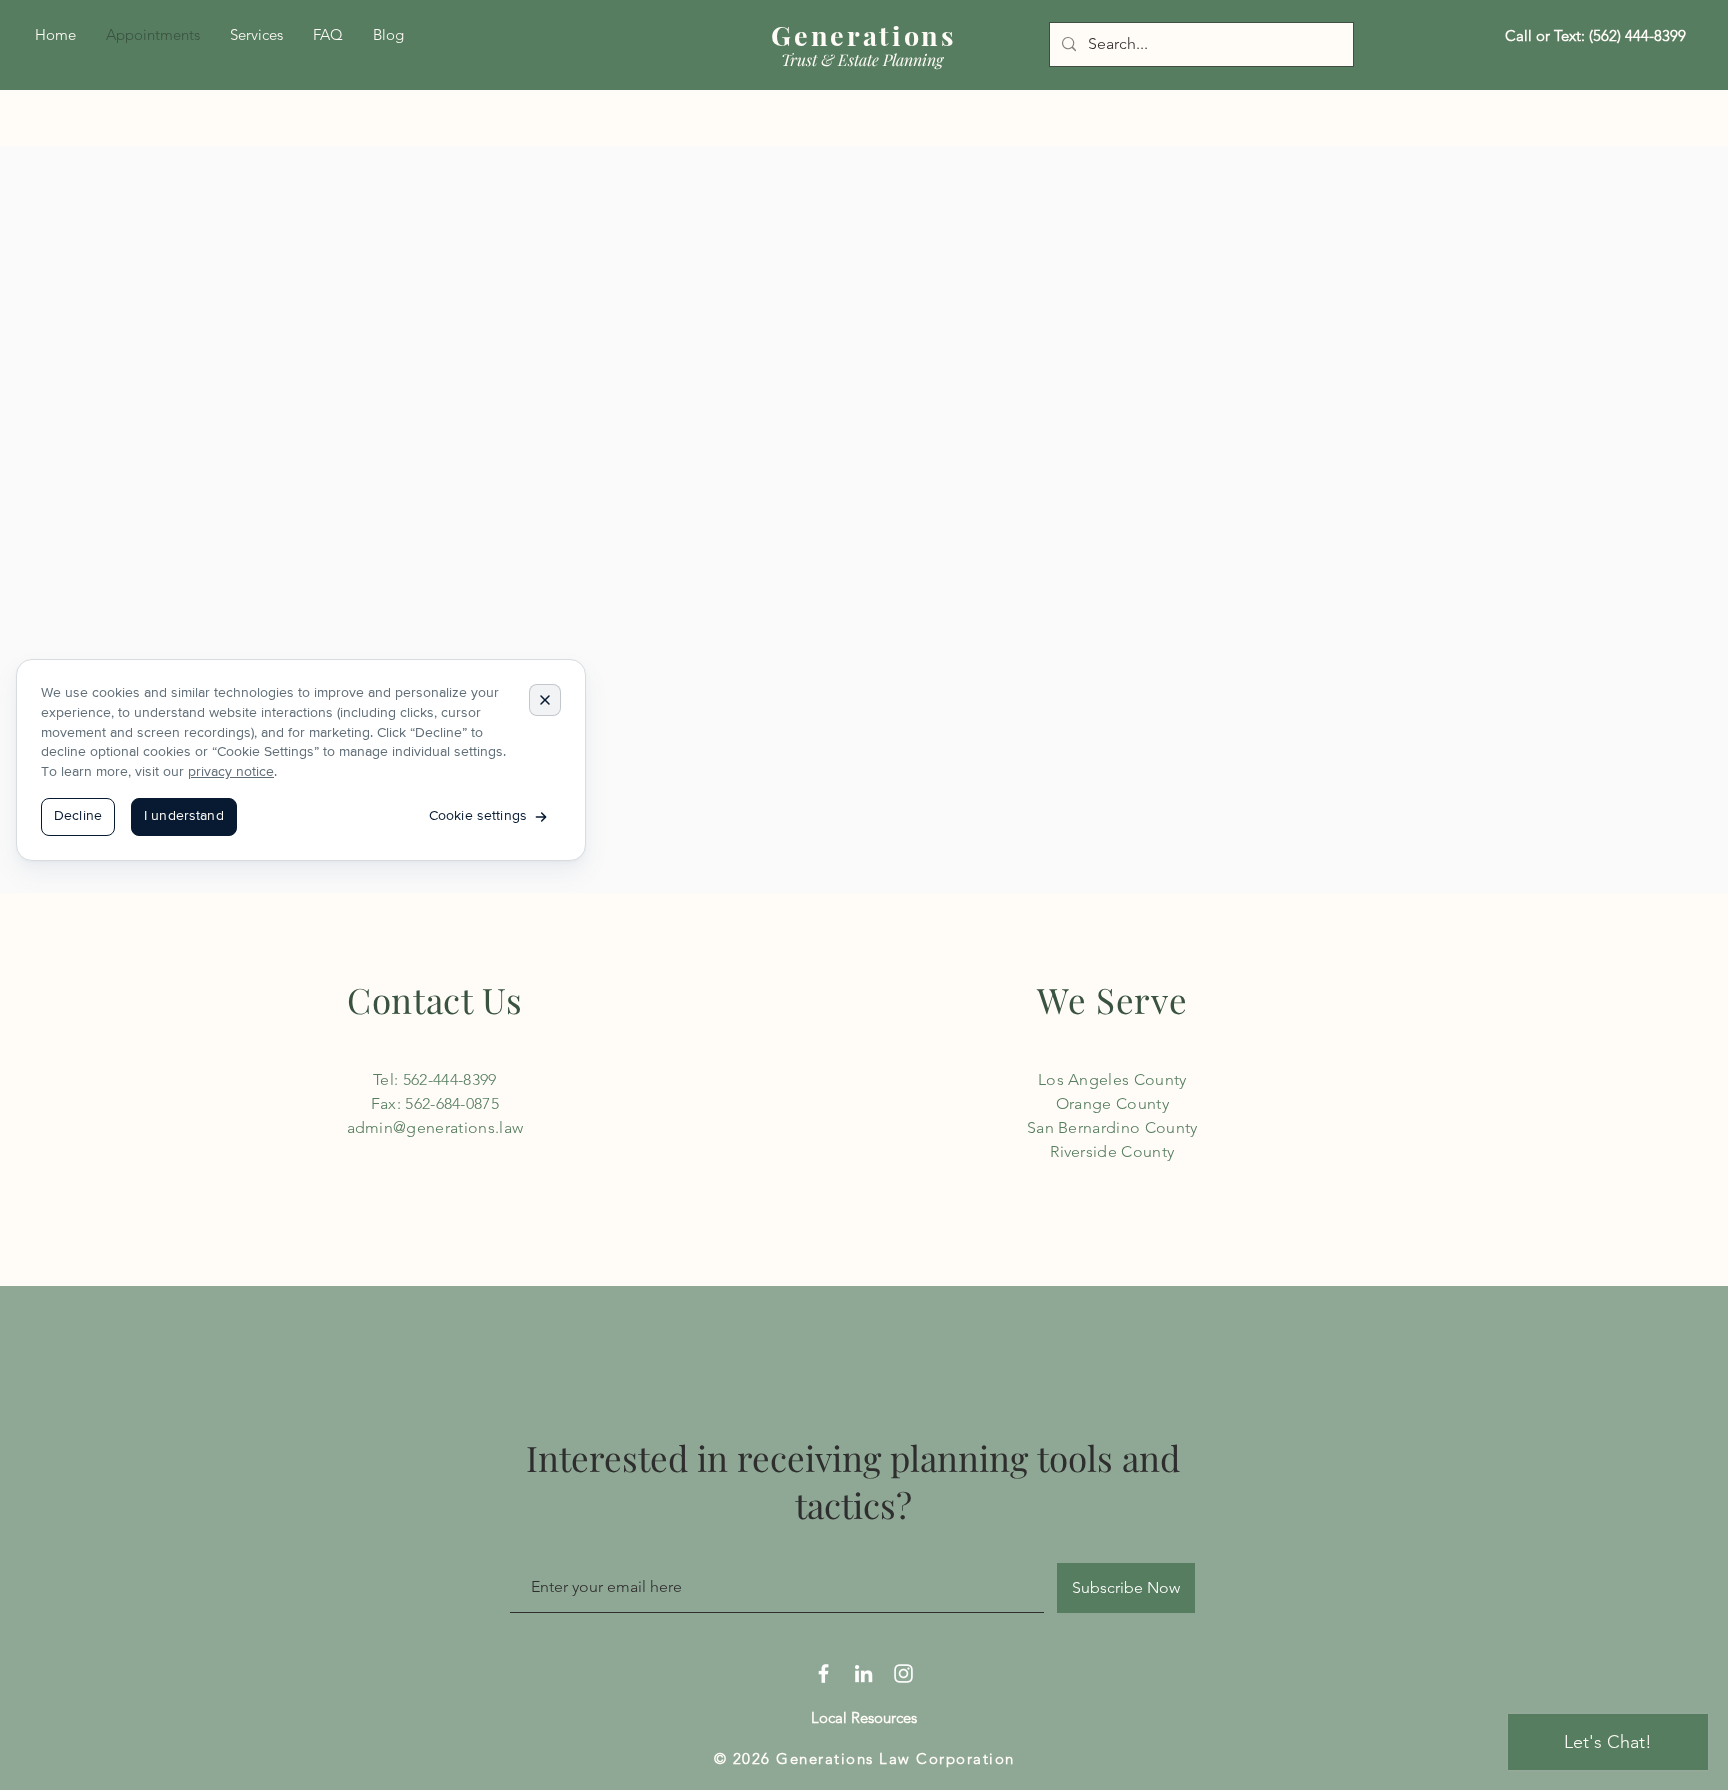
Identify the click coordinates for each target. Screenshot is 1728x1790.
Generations (863, 35)
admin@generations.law (435, 1127)
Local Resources (864, 1717)
